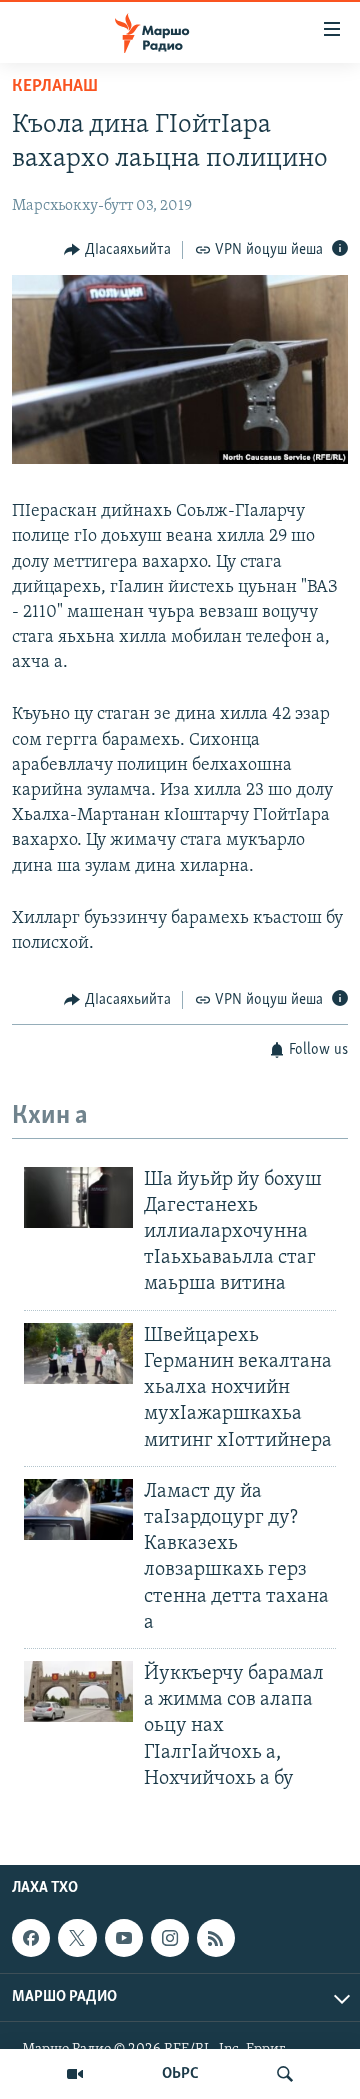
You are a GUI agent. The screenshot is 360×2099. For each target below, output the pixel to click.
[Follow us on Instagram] (170, 1938)
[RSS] (216, 1938)
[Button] (117, 250)
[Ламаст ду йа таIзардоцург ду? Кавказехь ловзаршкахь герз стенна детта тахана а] (78, 1509)
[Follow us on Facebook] (31, 1938)
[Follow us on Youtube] (124, 1938)
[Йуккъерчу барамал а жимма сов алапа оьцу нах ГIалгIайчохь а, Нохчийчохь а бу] (78, 1691)
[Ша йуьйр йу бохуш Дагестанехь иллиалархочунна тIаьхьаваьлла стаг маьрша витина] (78, 1197)
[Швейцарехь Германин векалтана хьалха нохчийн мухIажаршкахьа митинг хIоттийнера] (78, 1353)
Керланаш (55, 87)
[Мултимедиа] (75, 2074)
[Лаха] (285, 2074)
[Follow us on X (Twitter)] (77, 1938)
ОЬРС (180, 2074)
